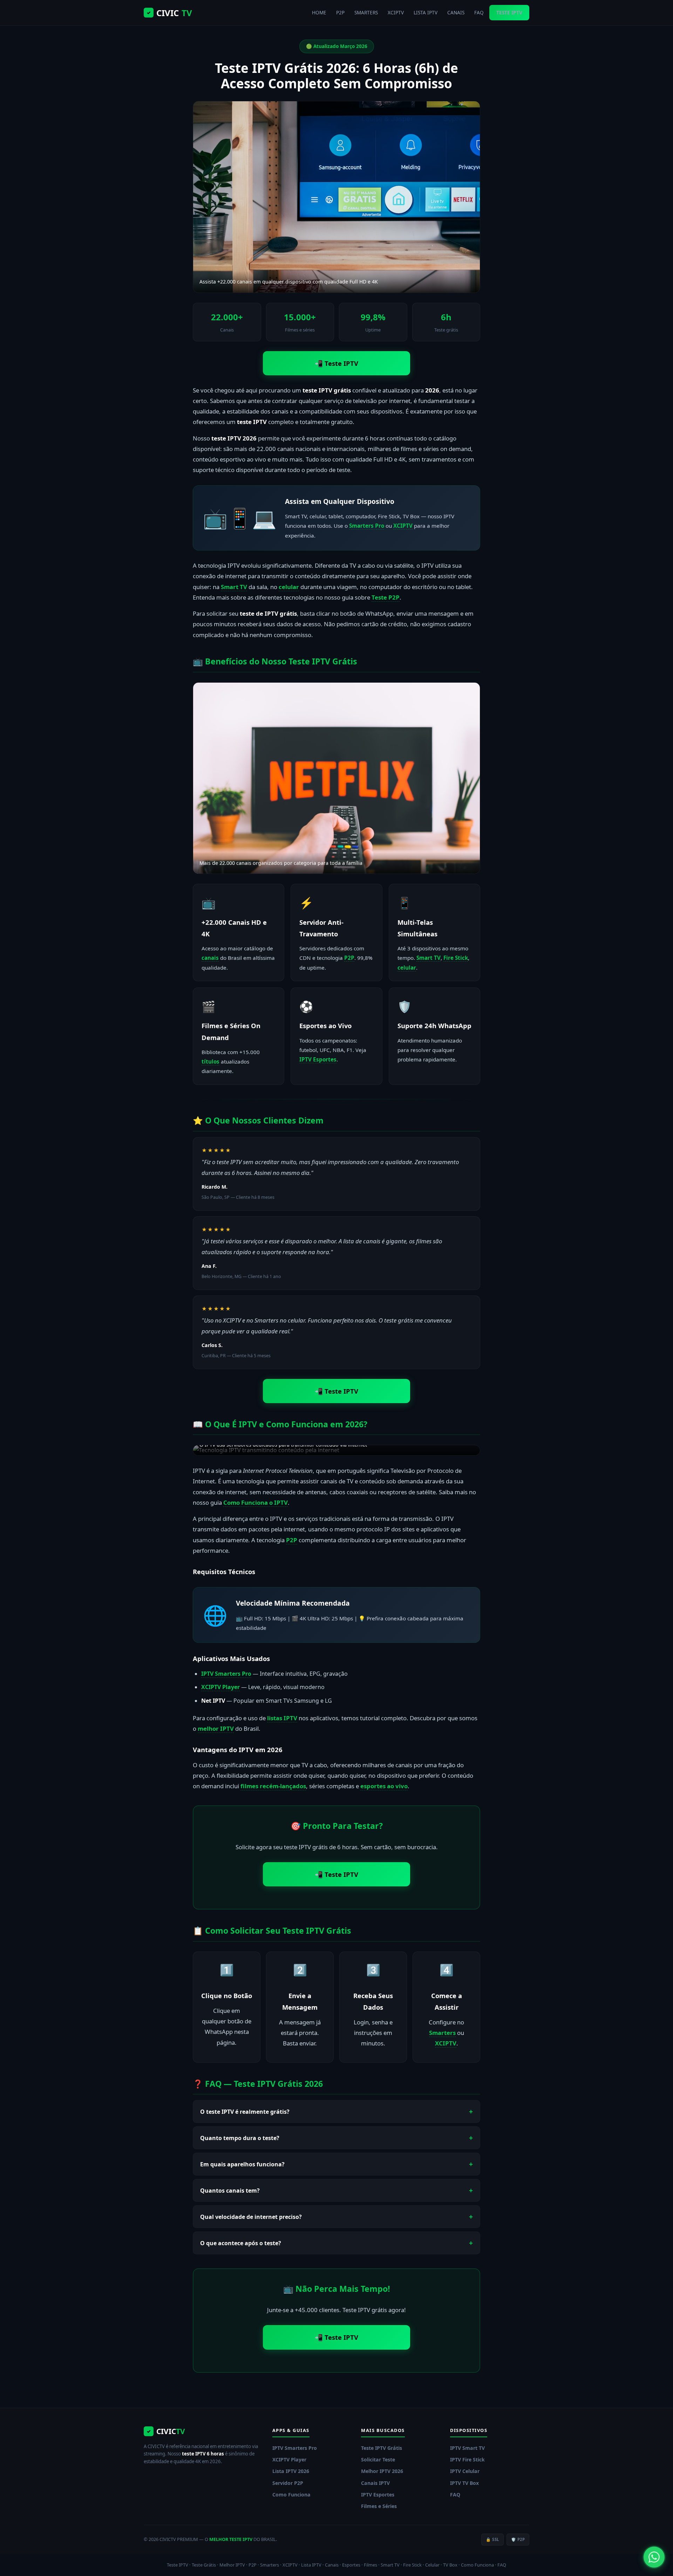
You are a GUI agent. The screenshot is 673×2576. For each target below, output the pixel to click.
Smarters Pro (367, 526)
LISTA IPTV (426, 12)
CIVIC (169, 13)
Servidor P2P (288, 2483)
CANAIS (456, 12)
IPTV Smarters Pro (226, 1674)
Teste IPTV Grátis (382, 2448)
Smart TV (234, 587)
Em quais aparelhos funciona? (242, 2164)
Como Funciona (291, 2495)
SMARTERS (366, 12)
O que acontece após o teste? (241, 2243)
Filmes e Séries (379, 2506)
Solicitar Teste (378, 2459)
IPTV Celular (465, 2471)
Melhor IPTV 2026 (382, 2471)
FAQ (479, 12)
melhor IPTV (216, 1728)
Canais (332, 2565)
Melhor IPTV (232, 2565)
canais (210, 958)
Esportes (351, 2565)
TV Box (450, 2565)
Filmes (371, 2565)
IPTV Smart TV (467, 2448)
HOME (319, 12)
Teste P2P (386, 597)
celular (289, 587)
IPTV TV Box (464, 2483)
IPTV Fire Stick (467, 2459)
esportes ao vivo (384, 1786)
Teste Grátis (204, 2565)
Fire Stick (456, 958)
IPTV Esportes (318, 1059)
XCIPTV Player (220, 1687)
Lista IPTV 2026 (291, 2471)
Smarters (442, 2033)
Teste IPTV (178, 2565)
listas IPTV (282, 1718)
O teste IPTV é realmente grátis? (245, 2112)
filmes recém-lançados (273, 1786)
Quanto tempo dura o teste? (240, 2138)
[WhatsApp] (654, 2557)
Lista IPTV (311, 2565)
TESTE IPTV (509, 12)
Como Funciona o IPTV (256, 1502)
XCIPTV (396, 12)
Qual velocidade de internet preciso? (251, 2217)
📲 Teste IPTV (336, 363)
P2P (340, 12)
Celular (432, 2565)
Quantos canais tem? (230, 2191)
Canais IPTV (375, 2483)
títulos (210, 1061)
